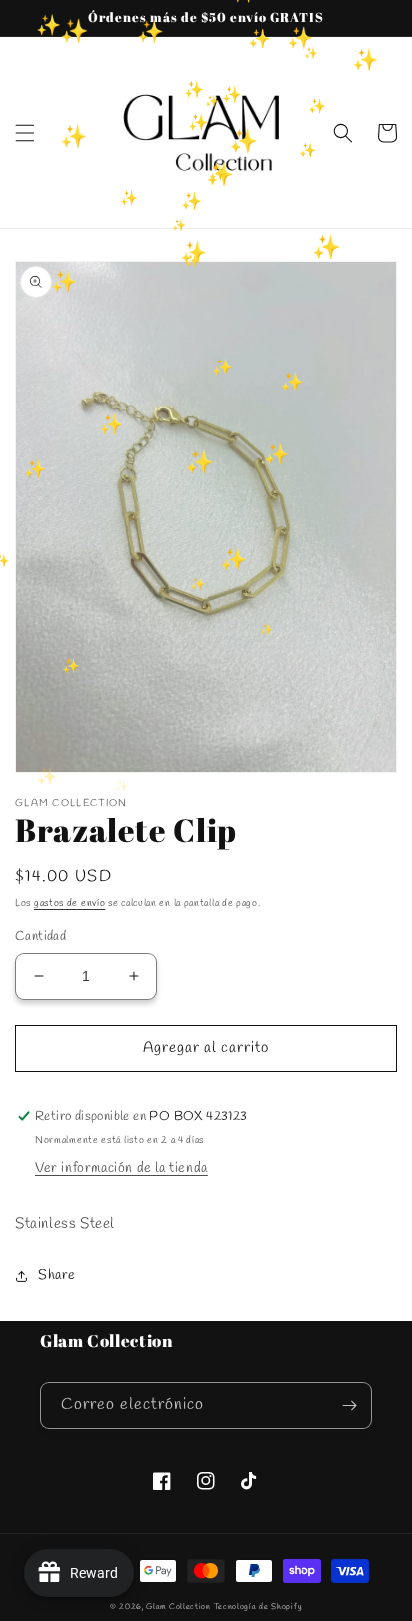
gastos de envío (70, 903)
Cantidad (40, 936)
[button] (25, 133)
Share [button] (57, 1275)
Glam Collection (178, 1606)
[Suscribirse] (349, 1405)
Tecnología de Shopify (258, 1606)
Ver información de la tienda (121, 1168)
